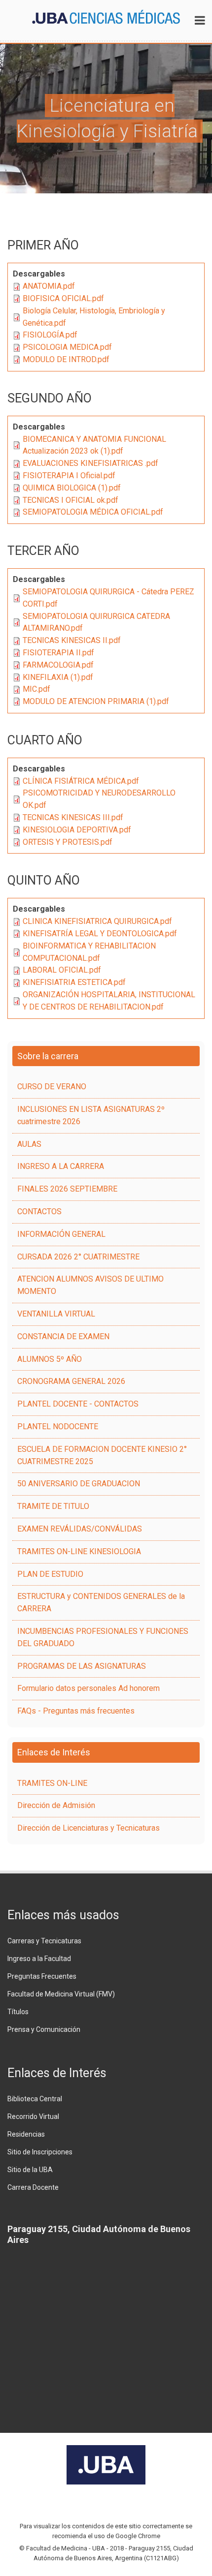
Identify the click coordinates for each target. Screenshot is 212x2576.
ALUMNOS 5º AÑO (50, 1359)
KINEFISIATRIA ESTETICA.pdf (74, 982)
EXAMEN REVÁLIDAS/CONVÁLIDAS (80, 1529)
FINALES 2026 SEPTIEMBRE (67, 1189)
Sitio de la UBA (30, 2170)
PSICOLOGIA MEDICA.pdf (67, 347)
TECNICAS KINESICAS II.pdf (72, 640)
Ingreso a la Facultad (39, 1959)
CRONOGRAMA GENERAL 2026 (71, 1381)
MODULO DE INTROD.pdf (66, 359)
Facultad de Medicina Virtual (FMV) (61, 1994)
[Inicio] (106, 16)
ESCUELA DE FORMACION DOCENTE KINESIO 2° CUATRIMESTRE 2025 (102, 1455)
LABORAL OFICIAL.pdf (62, 970)
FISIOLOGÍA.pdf (50, 335)
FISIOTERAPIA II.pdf (58, 653)
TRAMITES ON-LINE (52, 1783)
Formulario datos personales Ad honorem (88, 1688)
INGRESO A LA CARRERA (61, 1166)
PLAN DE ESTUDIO (50, 1574)
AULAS (29, 1144)
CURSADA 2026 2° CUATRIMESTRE (78, 1257)
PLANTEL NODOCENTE (58, 1426)
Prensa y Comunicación (44, 2029)
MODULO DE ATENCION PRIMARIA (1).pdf (96, 701)
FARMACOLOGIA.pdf (58, 665)
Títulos (18, 2012)
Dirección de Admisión (56, 1805)
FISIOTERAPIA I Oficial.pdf (69, 475)
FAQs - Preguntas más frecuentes (76, 1711)
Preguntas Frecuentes (42, 1976)
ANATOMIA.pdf (49, 286)
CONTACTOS (39, 1211)
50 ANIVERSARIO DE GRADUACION (79, 1484)
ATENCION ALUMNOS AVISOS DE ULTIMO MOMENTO (90, 1285)
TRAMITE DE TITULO (53, 1506)
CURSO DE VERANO (52, 1087)
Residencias (26, 2134)
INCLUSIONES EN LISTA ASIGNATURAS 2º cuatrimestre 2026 (91, 1115)
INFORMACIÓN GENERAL (61, 1234)
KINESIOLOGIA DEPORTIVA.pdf (77, 830)
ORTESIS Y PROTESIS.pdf (68, 842)
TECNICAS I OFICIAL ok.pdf (71, 500)
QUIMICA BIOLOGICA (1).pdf (72, 488)
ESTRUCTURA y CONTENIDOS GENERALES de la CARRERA (101, 1602)
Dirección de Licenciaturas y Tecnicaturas (88, 1828)
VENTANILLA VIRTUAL (56, 1314)
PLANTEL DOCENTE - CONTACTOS (78, 1404)
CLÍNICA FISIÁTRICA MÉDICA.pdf (81, 781)
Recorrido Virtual (33, 2116)
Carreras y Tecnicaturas (44, 1941)
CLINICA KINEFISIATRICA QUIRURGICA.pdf (97, 921)
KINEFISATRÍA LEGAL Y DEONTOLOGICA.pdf (100, 934)
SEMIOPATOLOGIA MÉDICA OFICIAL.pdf (93, 512)
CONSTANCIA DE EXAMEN (63, 1336)
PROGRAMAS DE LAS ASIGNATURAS (82, 1666)
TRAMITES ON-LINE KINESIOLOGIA (79, 1551)
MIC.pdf (36, 689)
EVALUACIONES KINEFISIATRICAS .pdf (90, 463)
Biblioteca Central (35, 2099)
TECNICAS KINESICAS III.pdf (73, 817)
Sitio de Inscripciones (40, 2152)
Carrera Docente (33, 2187)
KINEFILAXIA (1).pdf (58, 677)
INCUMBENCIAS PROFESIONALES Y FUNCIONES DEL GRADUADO (103, 1637)
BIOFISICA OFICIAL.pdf (63, 298)
